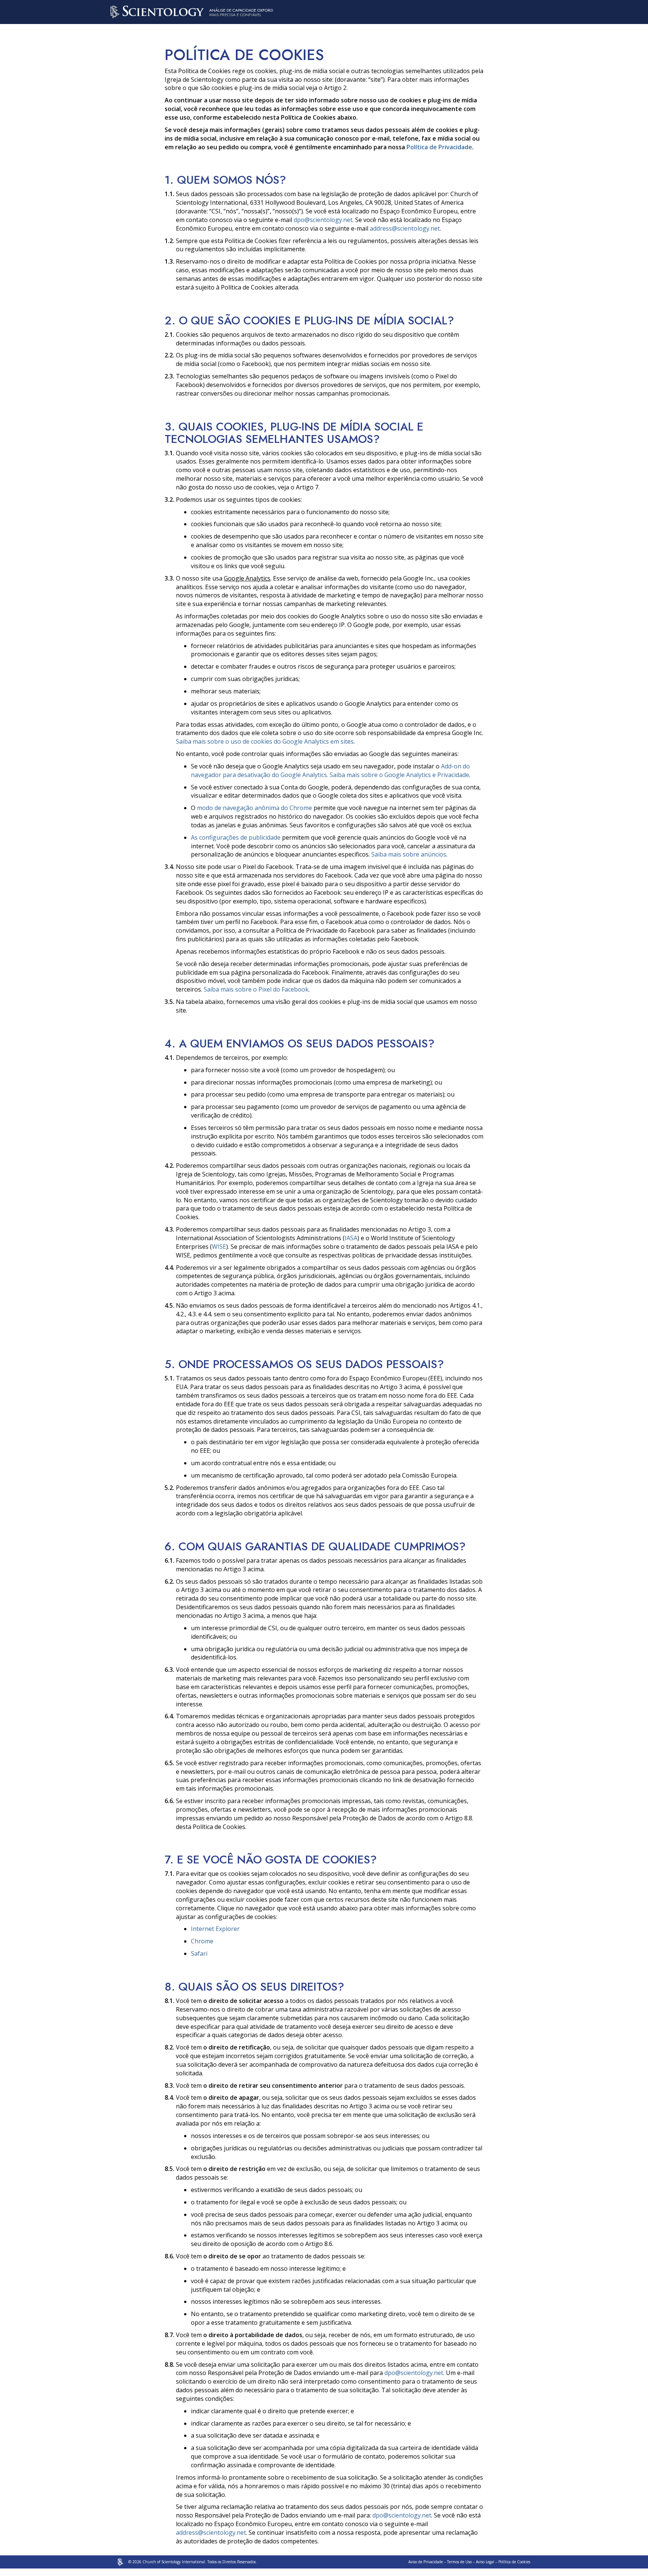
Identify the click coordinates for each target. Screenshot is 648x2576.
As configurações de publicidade (236, 837)
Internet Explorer (215, 1929)
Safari (199, 1953)
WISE (219, 1247)
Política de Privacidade (439, 147)
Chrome (202, 1941)
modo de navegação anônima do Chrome (254, 808)
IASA (351, 1238)
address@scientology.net (405, 228)
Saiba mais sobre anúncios (409, 854)
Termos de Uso (459, 2562)
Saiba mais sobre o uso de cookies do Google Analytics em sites (265, 741)
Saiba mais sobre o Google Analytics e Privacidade (399, 775)
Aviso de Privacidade (426, 2562)
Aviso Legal (485, 2562)
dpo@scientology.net (323, 220)
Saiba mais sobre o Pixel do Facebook (256, 989)
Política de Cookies (514, 2562)
